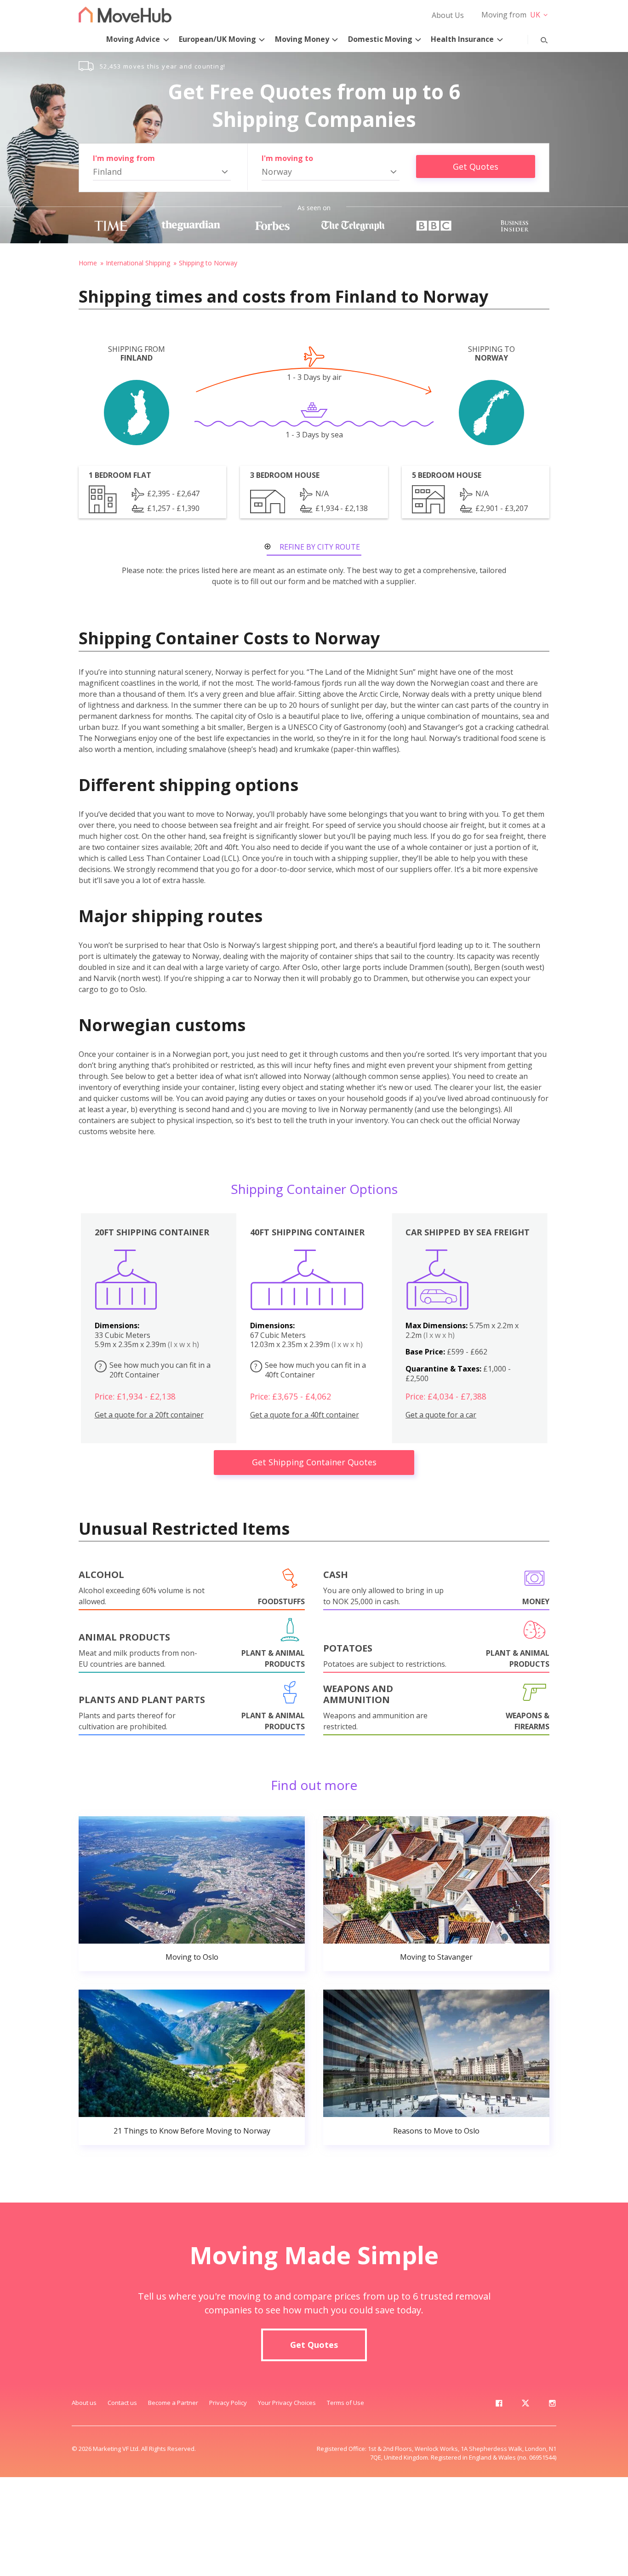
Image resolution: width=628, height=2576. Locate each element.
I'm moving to (287, 158)
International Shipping (138, 263)
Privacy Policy (228, 2403)
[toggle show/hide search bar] (537, 38)
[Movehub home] (125, 14)
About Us (448, 15)
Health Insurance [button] (462, 39)
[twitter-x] (525, 2405)
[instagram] (552, 2405)
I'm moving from (124, 158)
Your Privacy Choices (287, 2403)
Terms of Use (345, 2403)
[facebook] (499, 2405)
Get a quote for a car (441, 1415)
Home (88, 263)
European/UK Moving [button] (217, 39)
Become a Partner (173, 2403)
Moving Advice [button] (133, 39)
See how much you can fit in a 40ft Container (310, 1370)
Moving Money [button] (302, 39)
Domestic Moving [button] (380, 39)
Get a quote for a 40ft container (305, 1415)
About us (84, 2403)
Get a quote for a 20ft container (149, 1415)
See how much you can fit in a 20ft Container (155, 1370)
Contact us (122, 2403)
